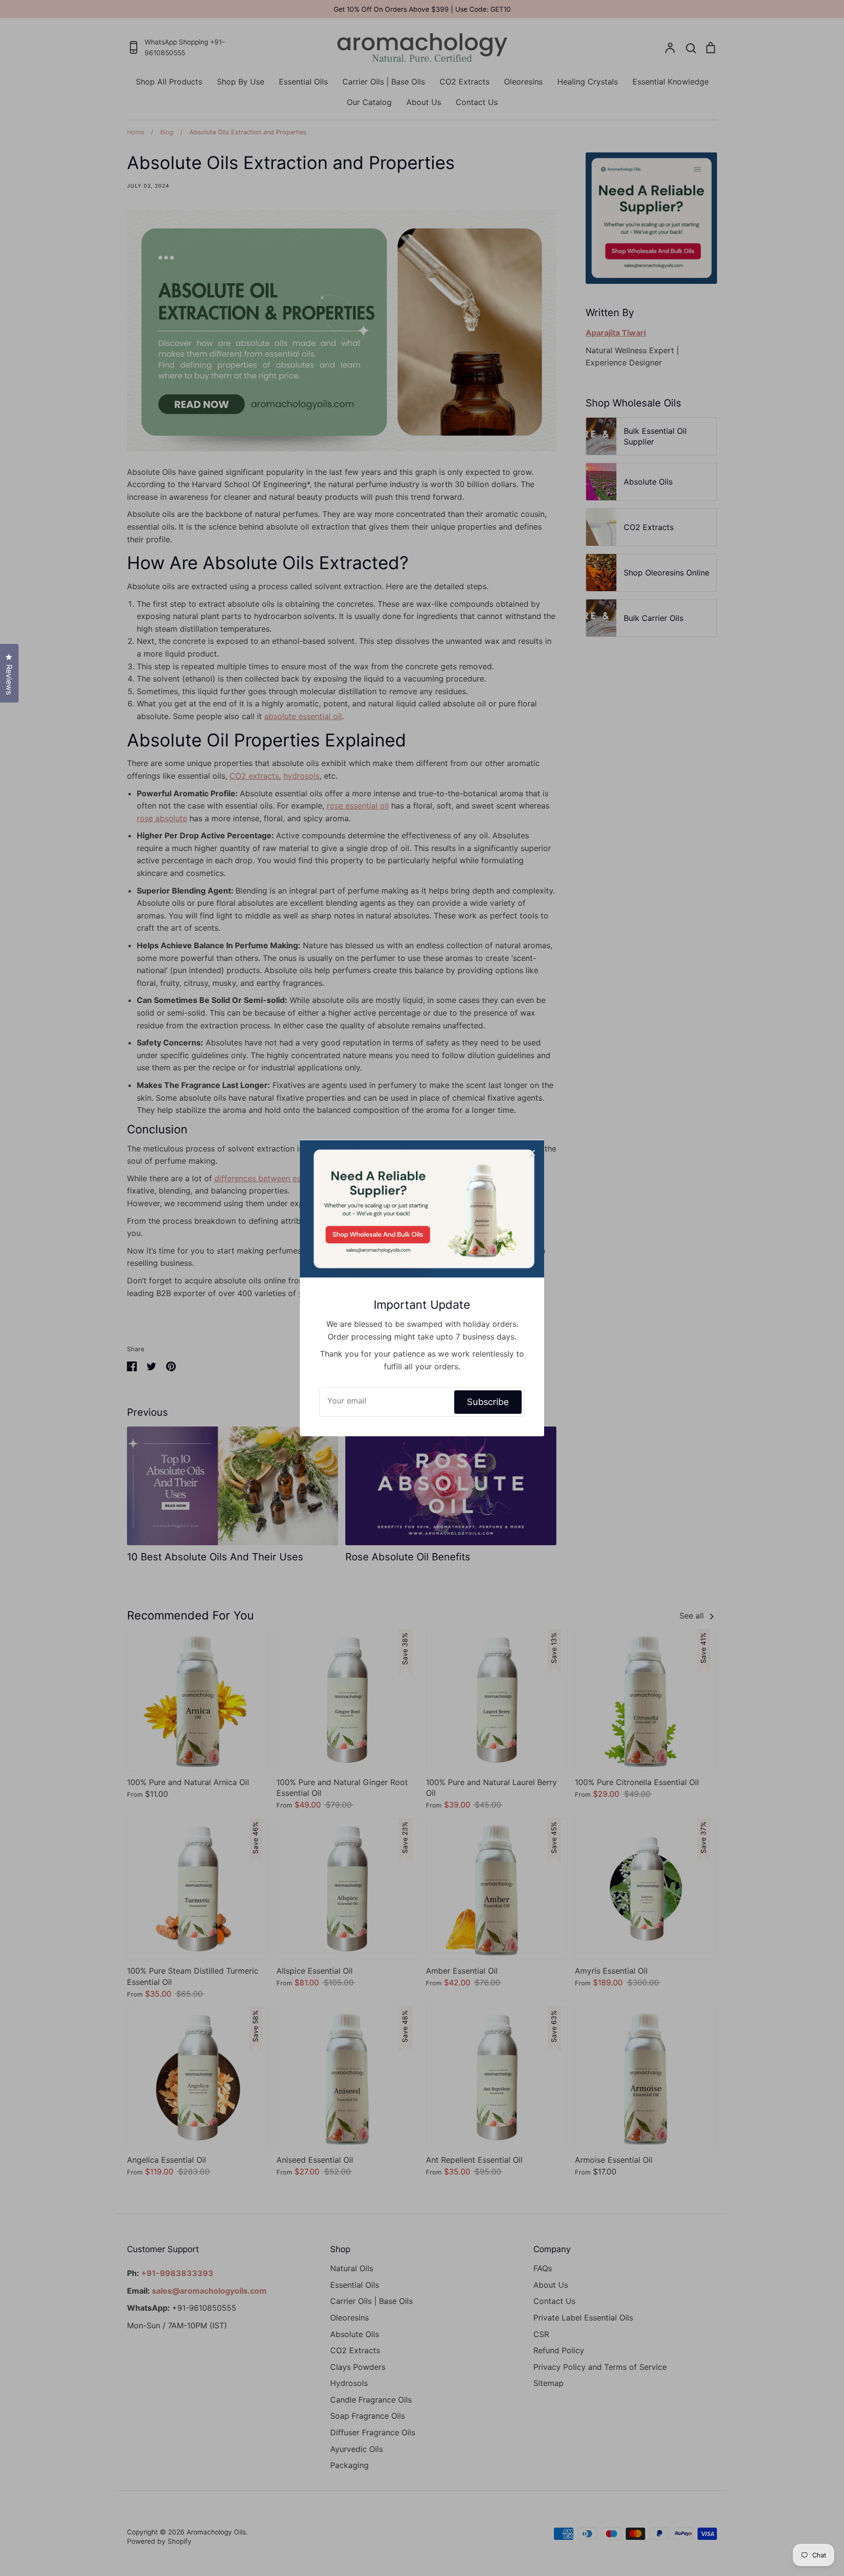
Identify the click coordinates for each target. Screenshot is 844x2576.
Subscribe (488, 1402)
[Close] (532, 1152)
